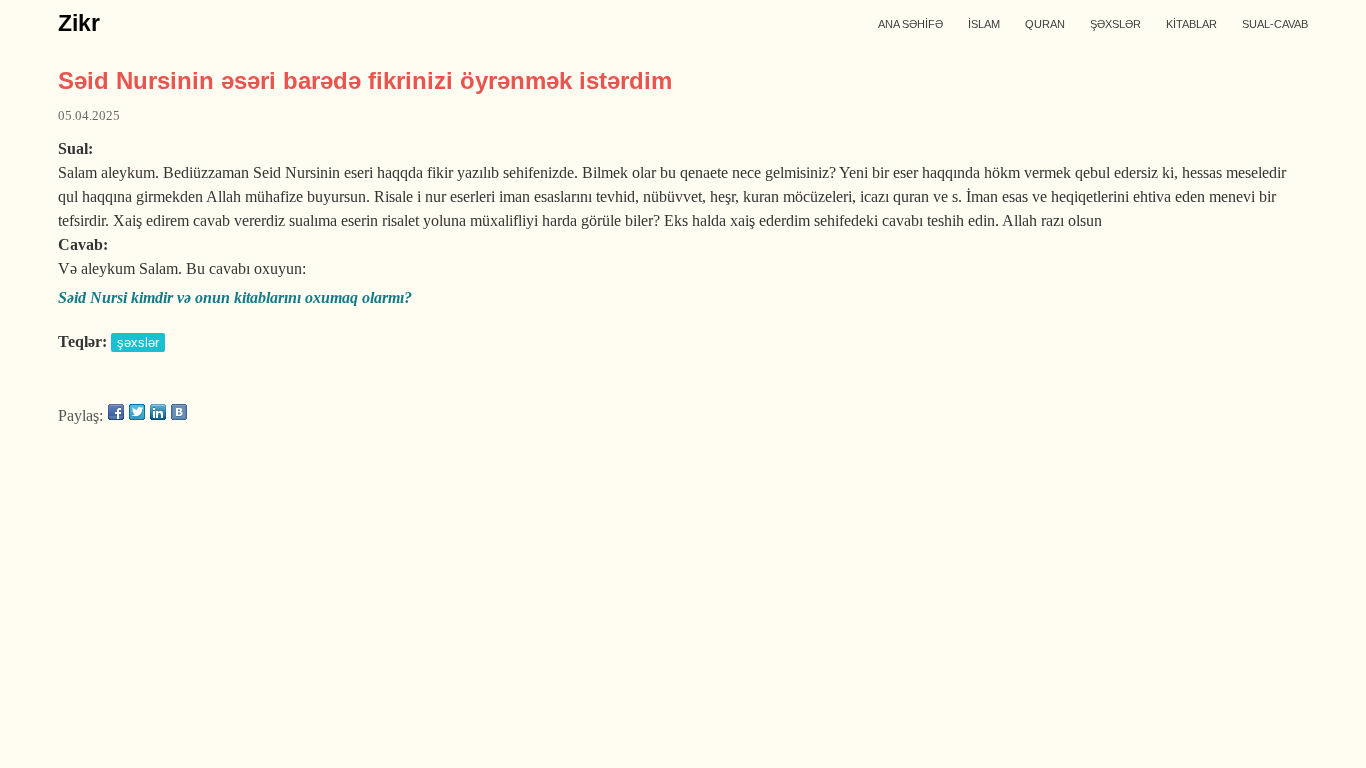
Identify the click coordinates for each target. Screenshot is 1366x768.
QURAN (1045, 24)
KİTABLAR (1191, 24)
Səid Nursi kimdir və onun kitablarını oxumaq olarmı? (235, 297)
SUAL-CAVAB (1275, 24)
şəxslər (138, 342)
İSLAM (984, 24)
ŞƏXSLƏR (1115, 24)
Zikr (79, 23)
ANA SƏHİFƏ (910, 24)
